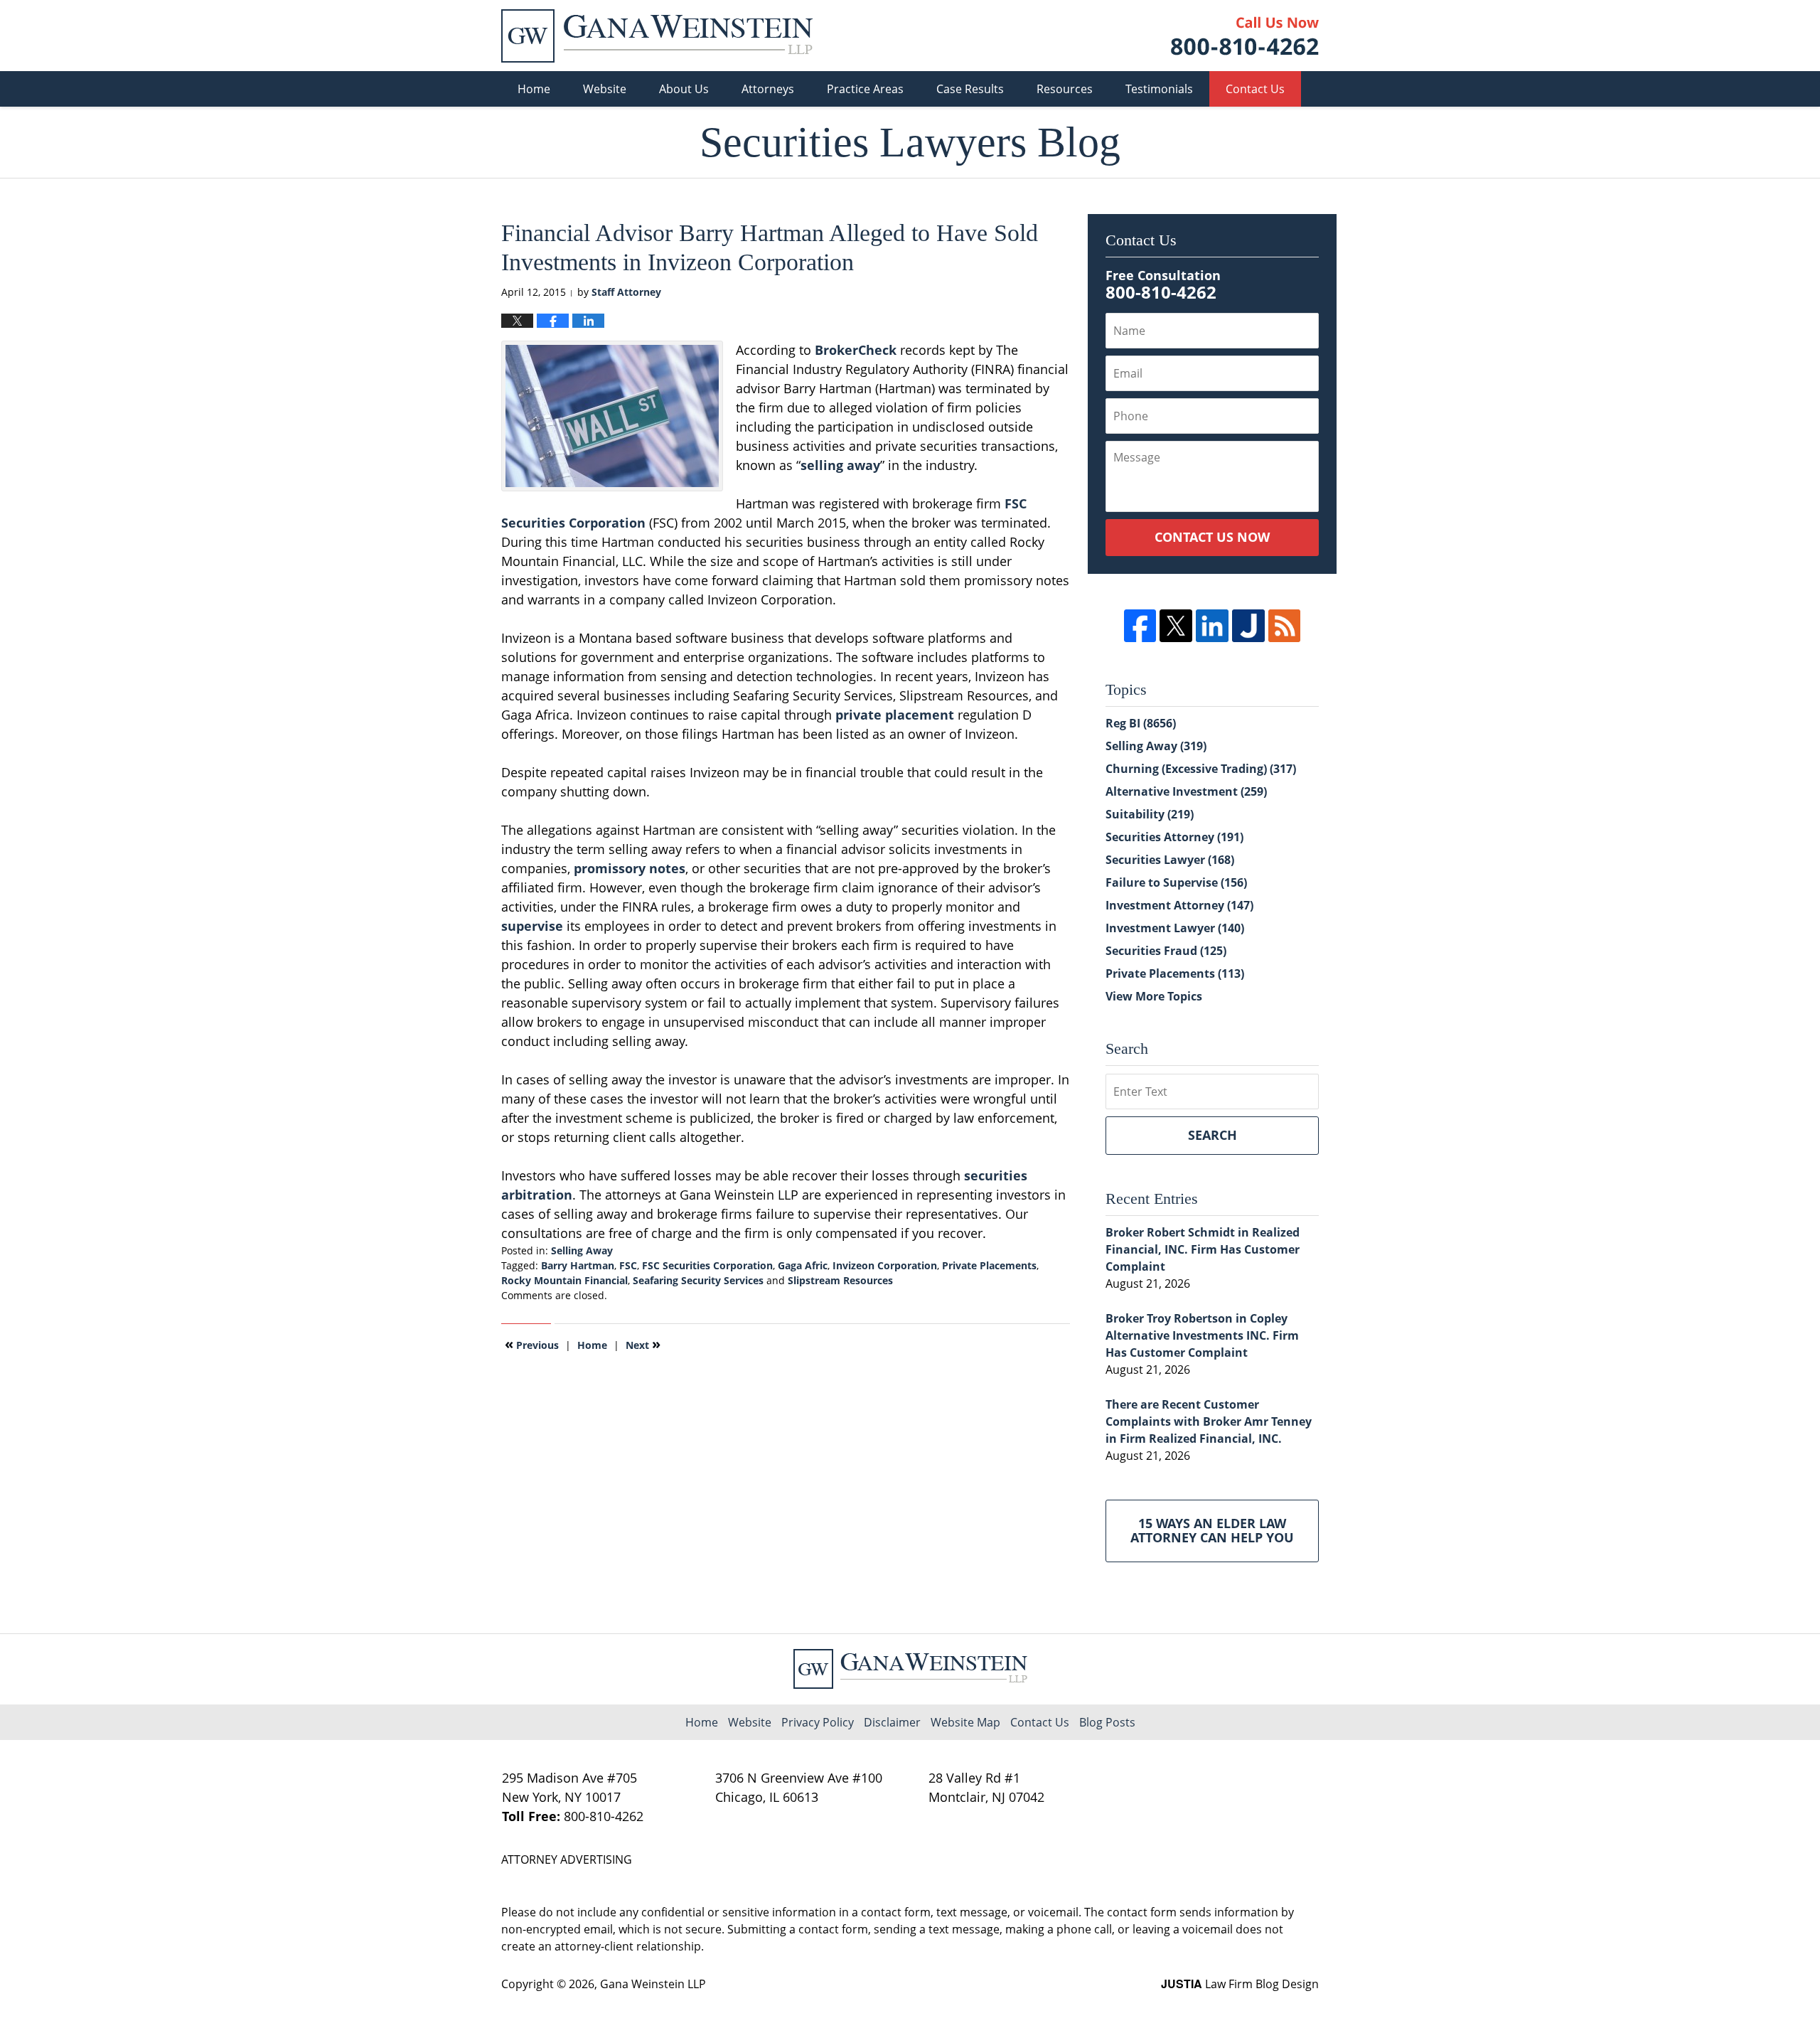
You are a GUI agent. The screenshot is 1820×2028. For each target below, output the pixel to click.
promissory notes (630, 868)
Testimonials (1159, 89)
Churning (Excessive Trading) (1201, 769)
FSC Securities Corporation (707, 1265)
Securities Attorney (1174, 837)
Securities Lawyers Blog (657, 36)
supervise (532, 926)
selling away (840, 465)
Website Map (965, 1722)
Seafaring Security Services (698, 1280)
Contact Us (1255, 89)
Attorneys (768, 89)
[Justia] (1248, 626)
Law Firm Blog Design (1240, 1984)
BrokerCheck (856, 350)
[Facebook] (1140, 626)
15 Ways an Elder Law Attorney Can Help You (1212, 1530)
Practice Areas (865, 89)
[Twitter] (1176, 626)
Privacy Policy (818, 1722)
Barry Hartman (578, 1265)
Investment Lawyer (1175, 928)
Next (643, 1344)
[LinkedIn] (1212, 626)
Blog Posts (1107, 1722)
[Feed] (1285, 626)
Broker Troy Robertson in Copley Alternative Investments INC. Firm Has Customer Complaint (1202, 1335)
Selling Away (582, 1250)
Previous (532, 1344)
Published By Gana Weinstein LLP (1245, 36)
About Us (684, 89)
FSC (628, 1265)
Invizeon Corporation (885, 1265)
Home (534, 89)
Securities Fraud (1166, 951)
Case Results (970, 89)
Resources (1065, 89)
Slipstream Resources (840, 1280)
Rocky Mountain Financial (564, 1280)
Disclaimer (892, 1722)
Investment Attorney (1179, 905)
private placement (895, 715)
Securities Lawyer (1170, 860)
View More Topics (1154, 996)
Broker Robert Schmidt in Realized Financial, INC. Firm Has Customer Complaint (1203, 1249)
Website (605, 89)
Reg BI (1141, 723)
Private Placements (989, 1265)
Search (1213, 1135)
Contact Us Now (1212, 537)
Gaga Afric (803, 1265)
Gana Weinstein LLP (653, 1984)
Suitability (1150, 814)
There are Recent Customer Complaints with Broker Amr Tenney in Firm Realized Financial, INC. (1209, 1421)
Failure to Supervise (1176, 882)
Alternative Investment (1186, 791)
